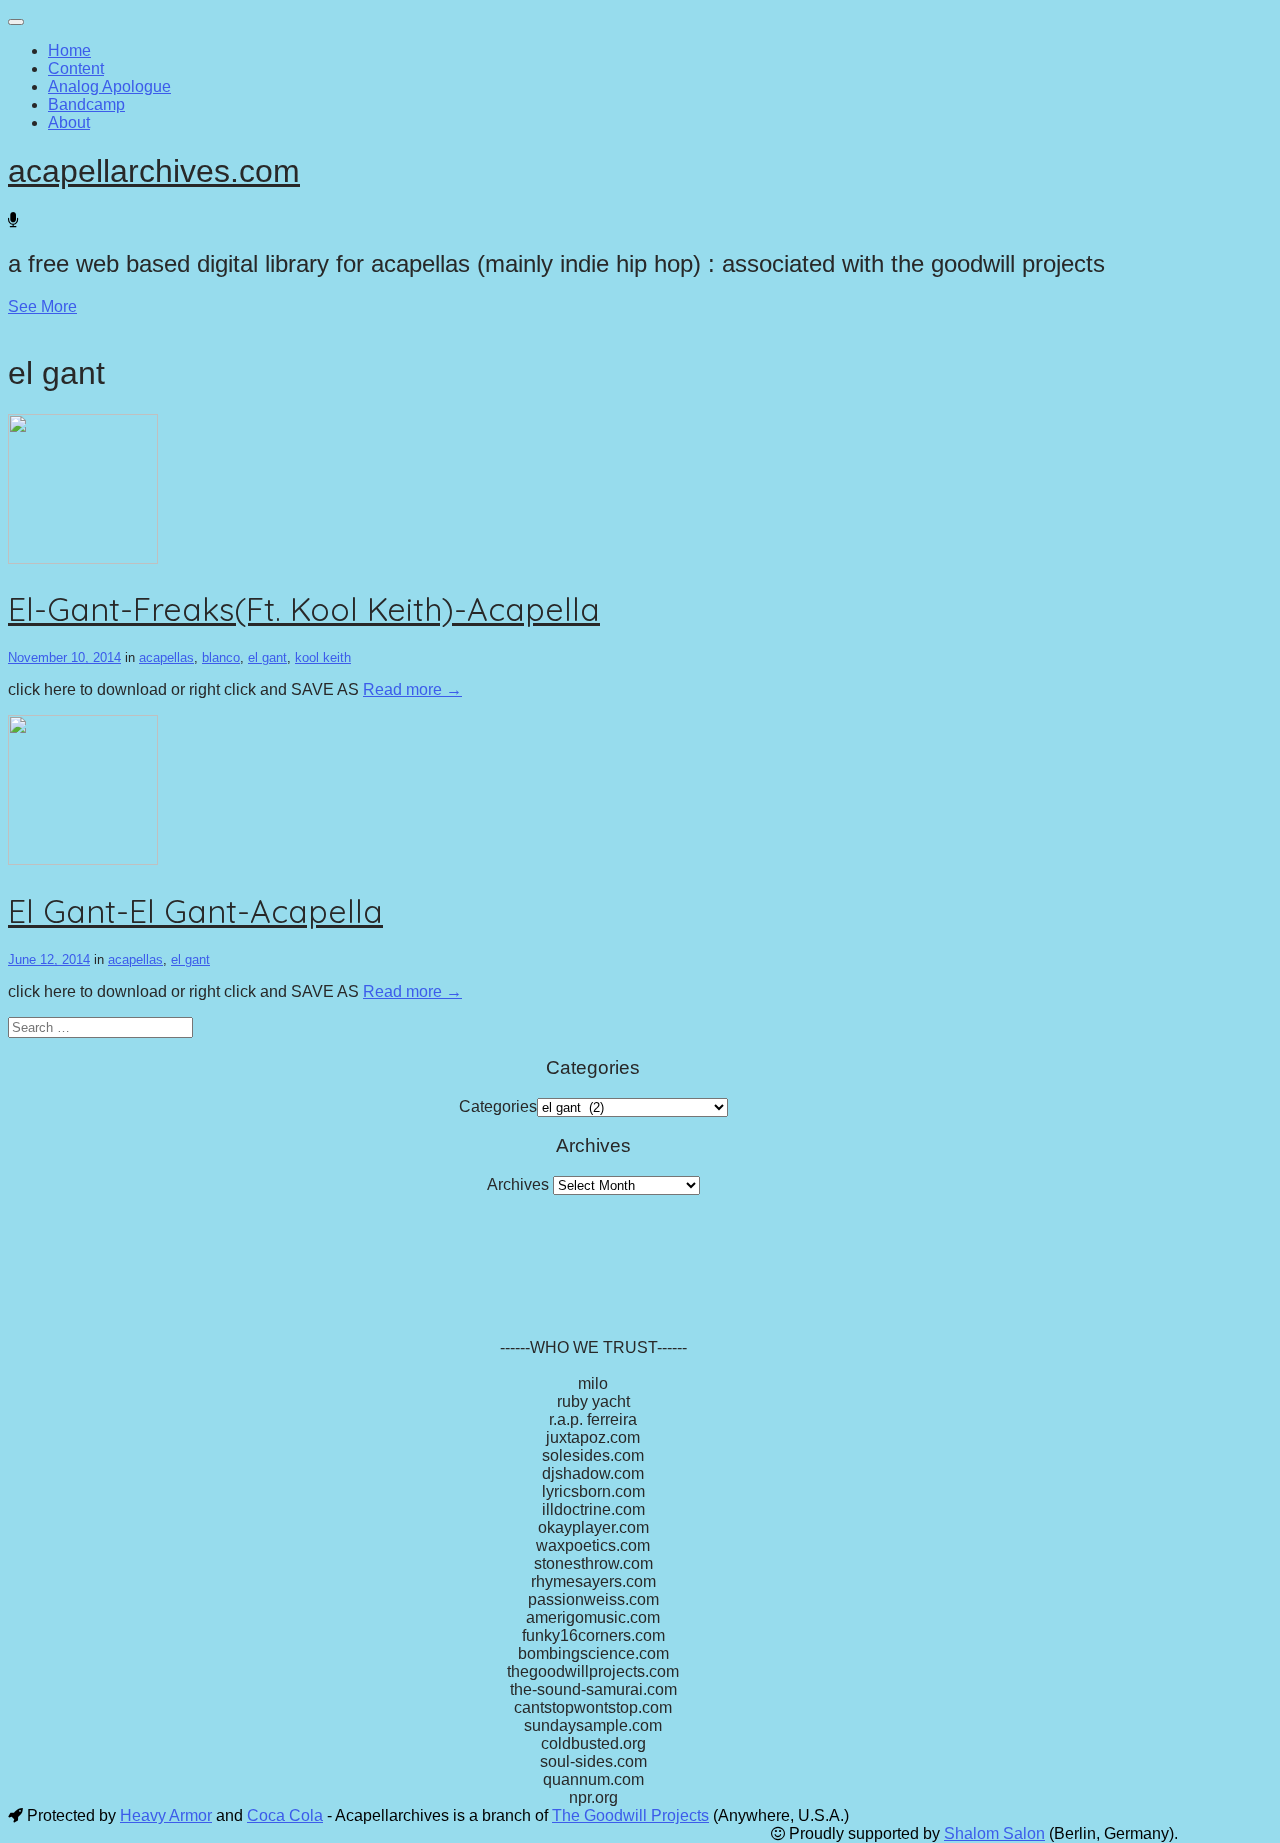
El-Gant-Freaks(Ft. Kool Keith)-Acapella (304, 609)
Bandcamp (86, 104)
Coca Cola (285, 1815)
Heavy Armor (166, 1815)
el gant (267, 657)
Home (69, 50)
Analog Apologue (109, 86)
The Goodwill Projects (630, 1815)
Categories (498, 1106)
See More (42, 306)
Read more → (412, 689)
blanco (221, 657)
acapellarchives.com (154, 171)
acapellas (166, 657)
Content (76, 68)
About (69, 122)
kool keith (323, 657)
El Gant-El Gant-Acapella (195, 911)
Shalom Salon (994, 1833)
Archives (518, 1184)
